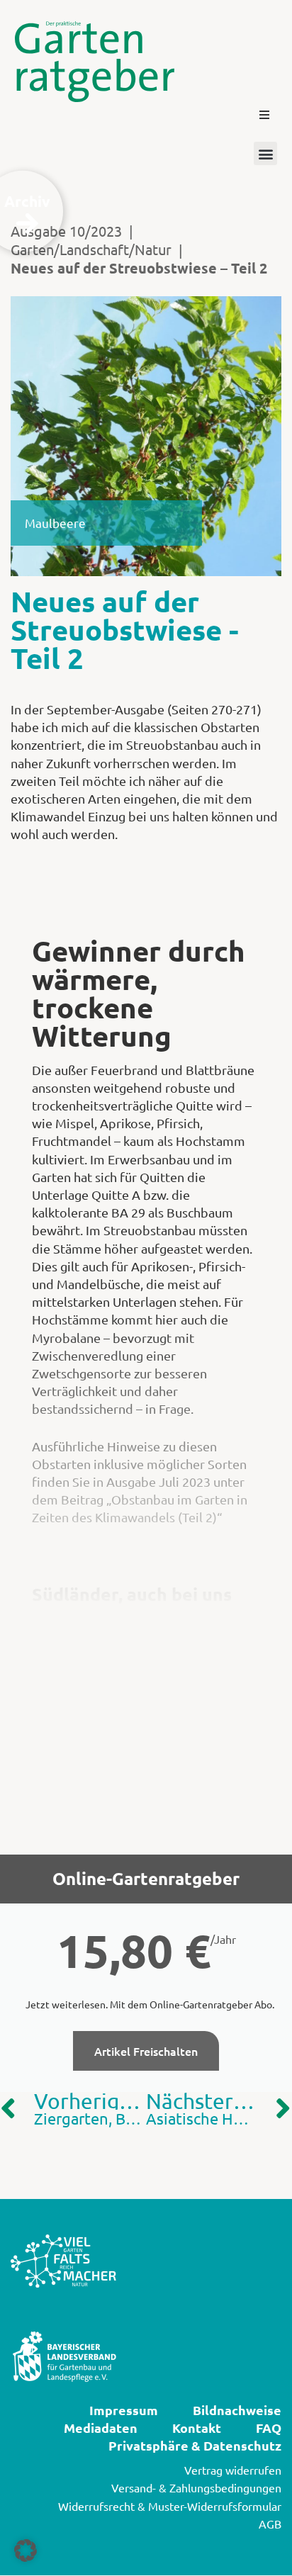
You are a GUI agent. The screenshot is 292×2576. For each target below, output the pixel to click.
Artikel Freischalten (146, 2051)
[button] (264, 115)
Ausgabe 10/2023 (66, 231)
